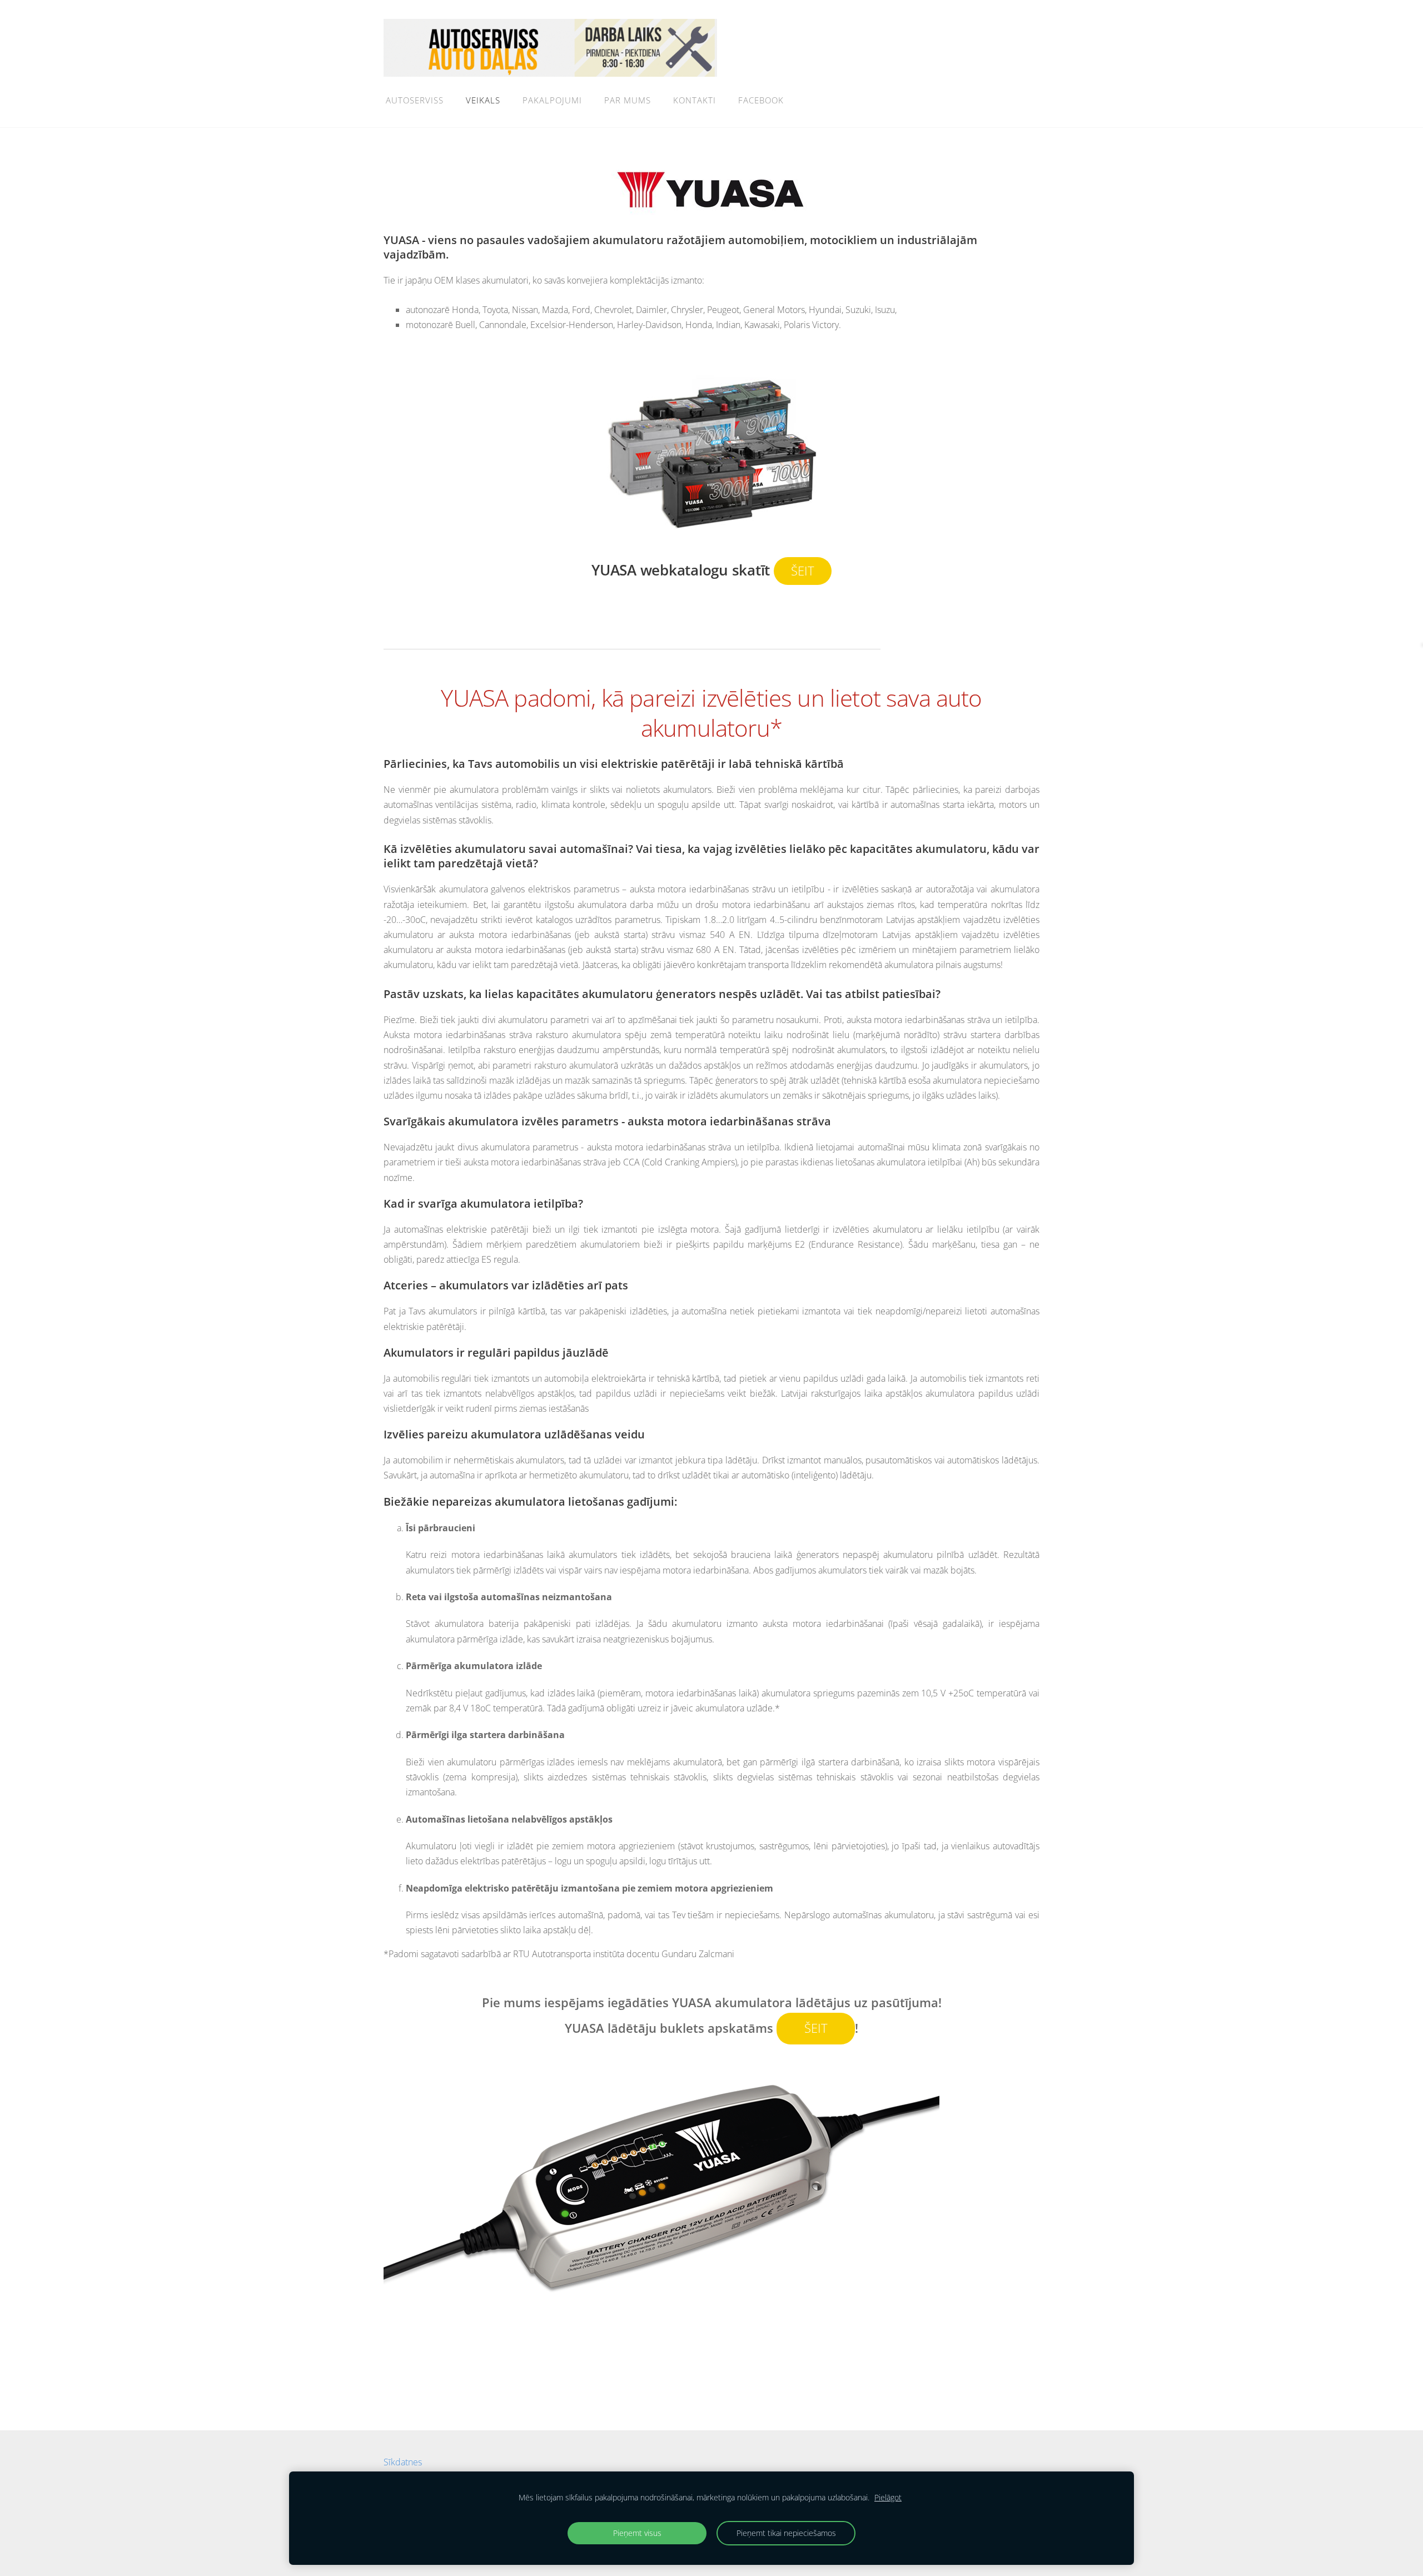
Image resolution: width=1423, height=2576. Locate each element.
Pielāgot (888, 2497)
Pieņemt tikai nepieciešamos (786, 2533)
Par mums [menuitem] (628, 100)
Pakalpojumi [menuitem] (552, 100)
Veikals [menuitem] (483, 100)
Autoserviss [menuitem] (415, 100)
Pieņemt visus (637, 2533)
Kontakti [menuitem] (695, 100)
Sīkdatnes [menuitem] (403, 2462)
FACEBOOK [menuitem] (761, 100)
